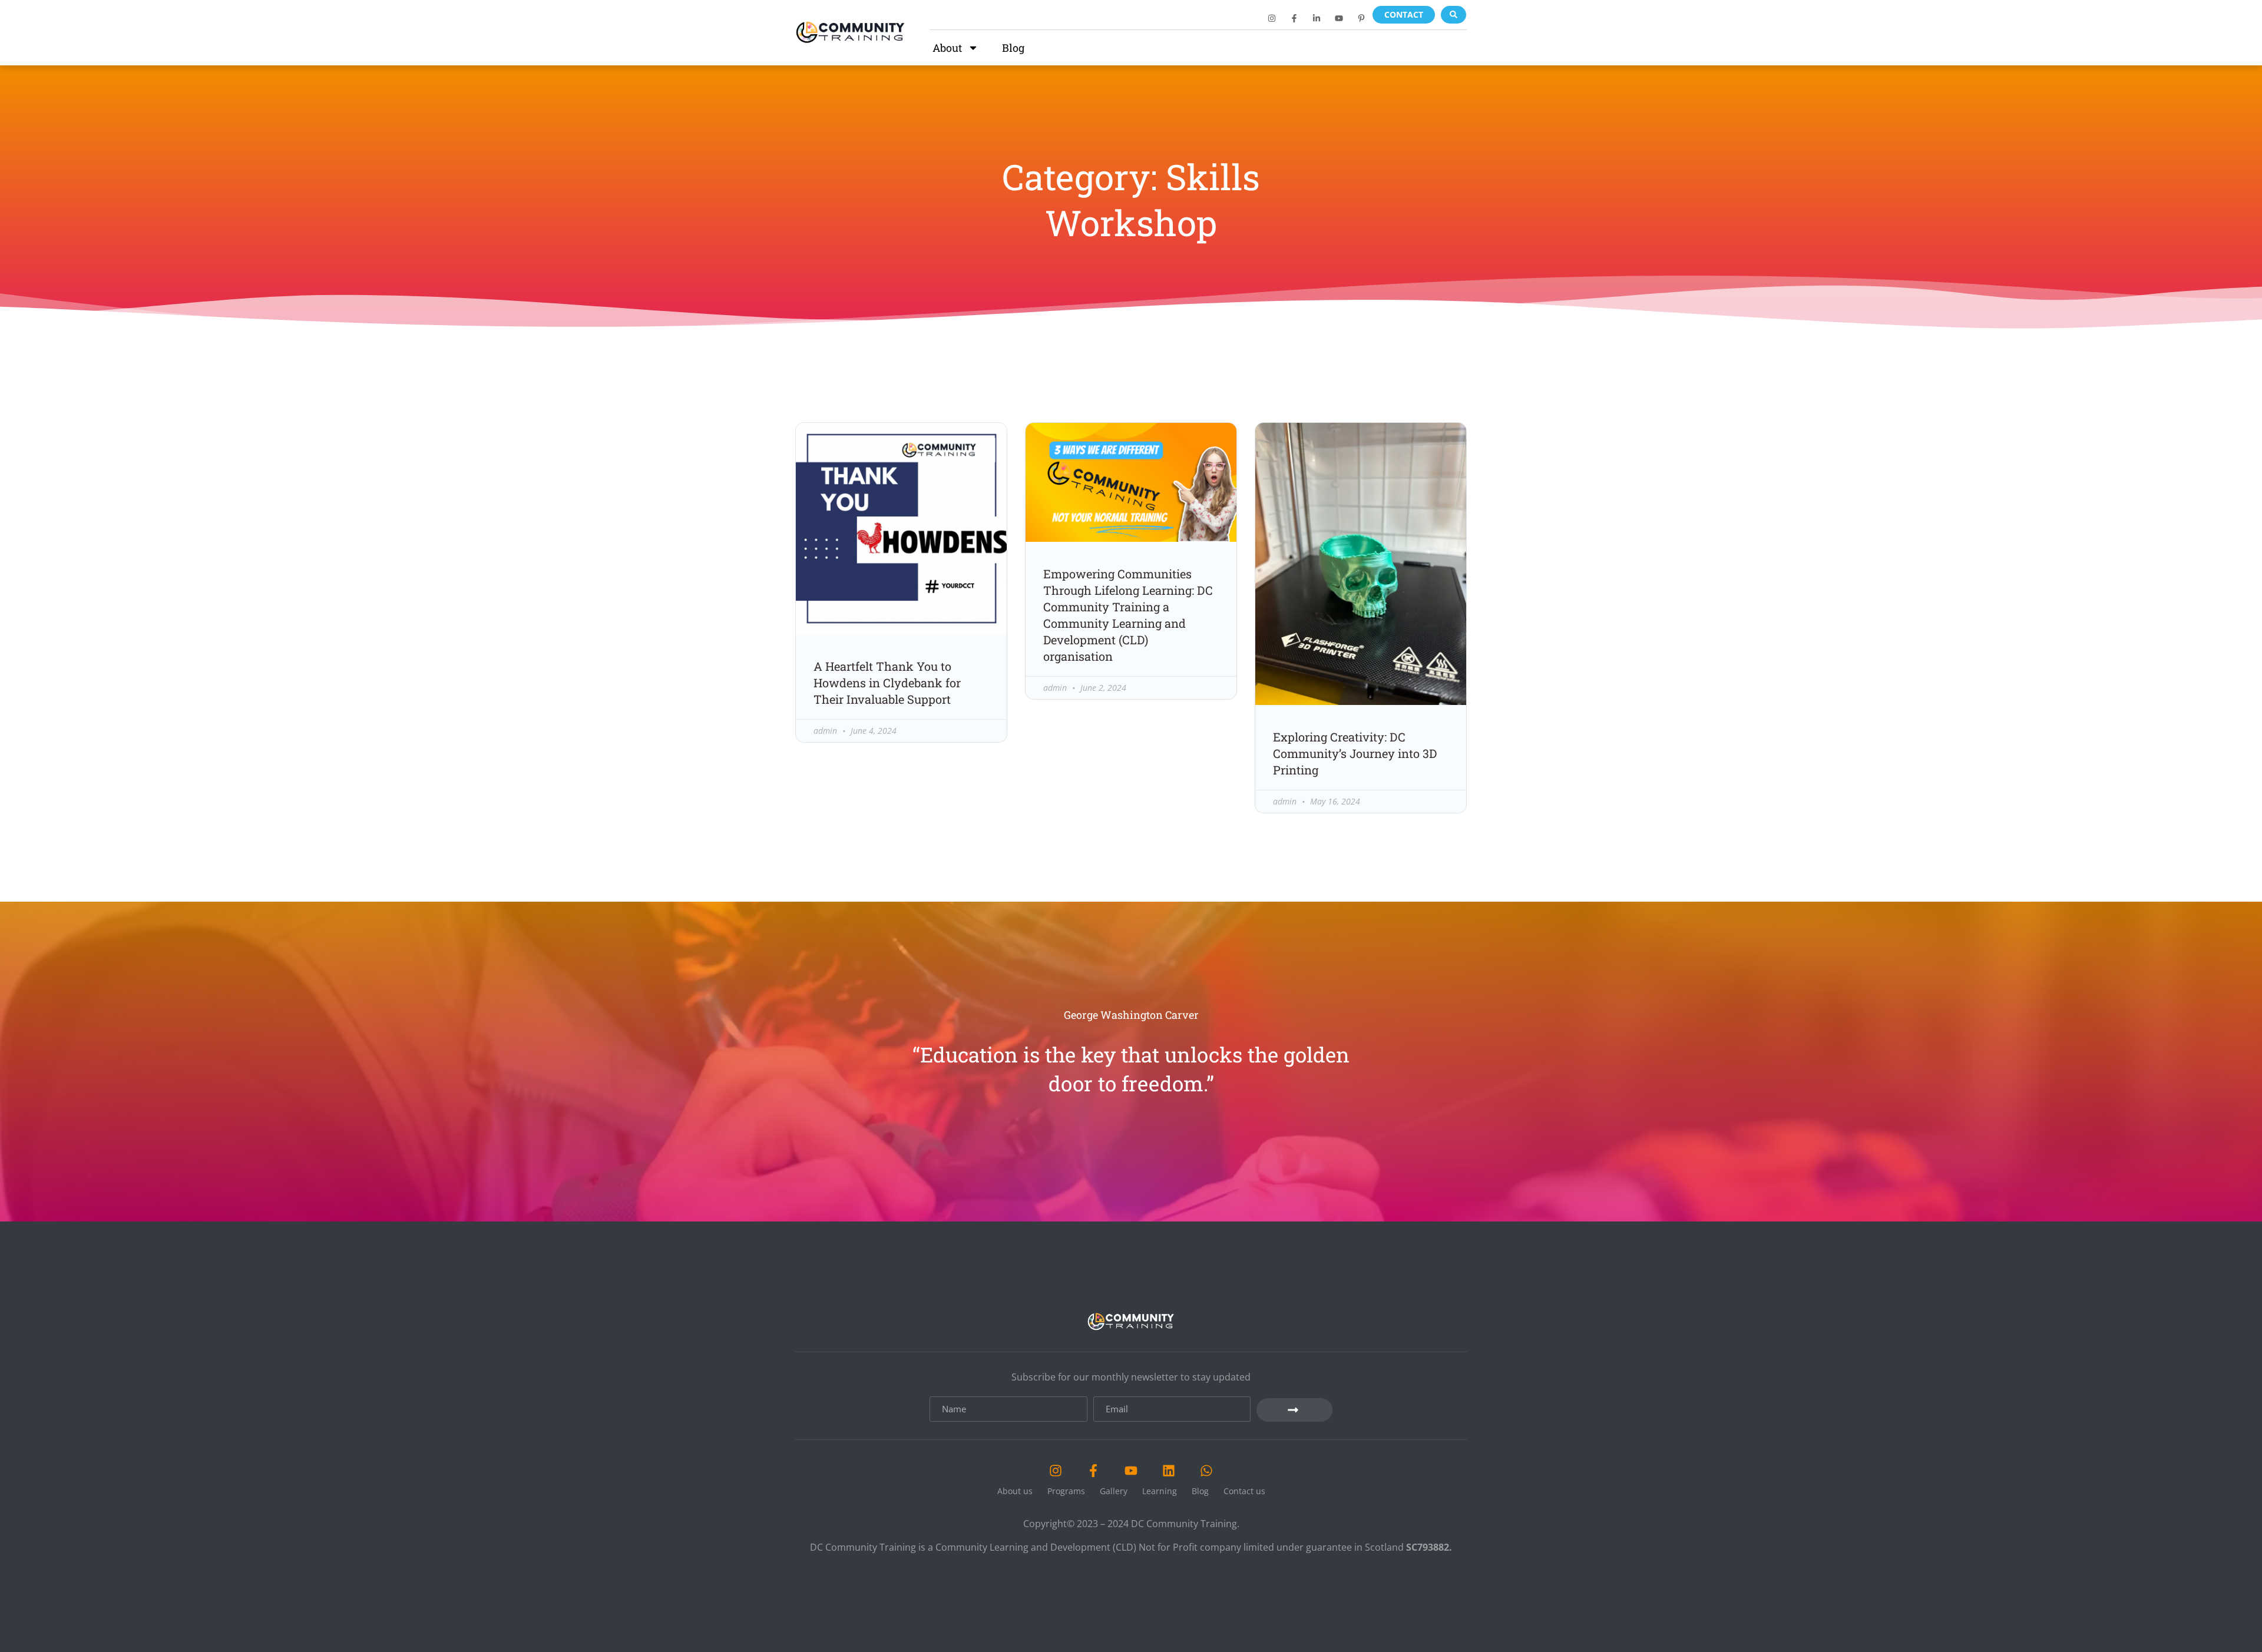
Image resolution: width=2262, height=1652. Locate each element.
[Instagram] (1272, 18)
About (947, 48)
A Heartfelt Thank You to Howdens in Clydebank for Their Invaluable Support (887, 683)
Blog (1013, 48)
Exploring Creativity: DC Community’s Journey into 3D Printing (1355, 753)
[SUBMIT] (1294, 1410)
